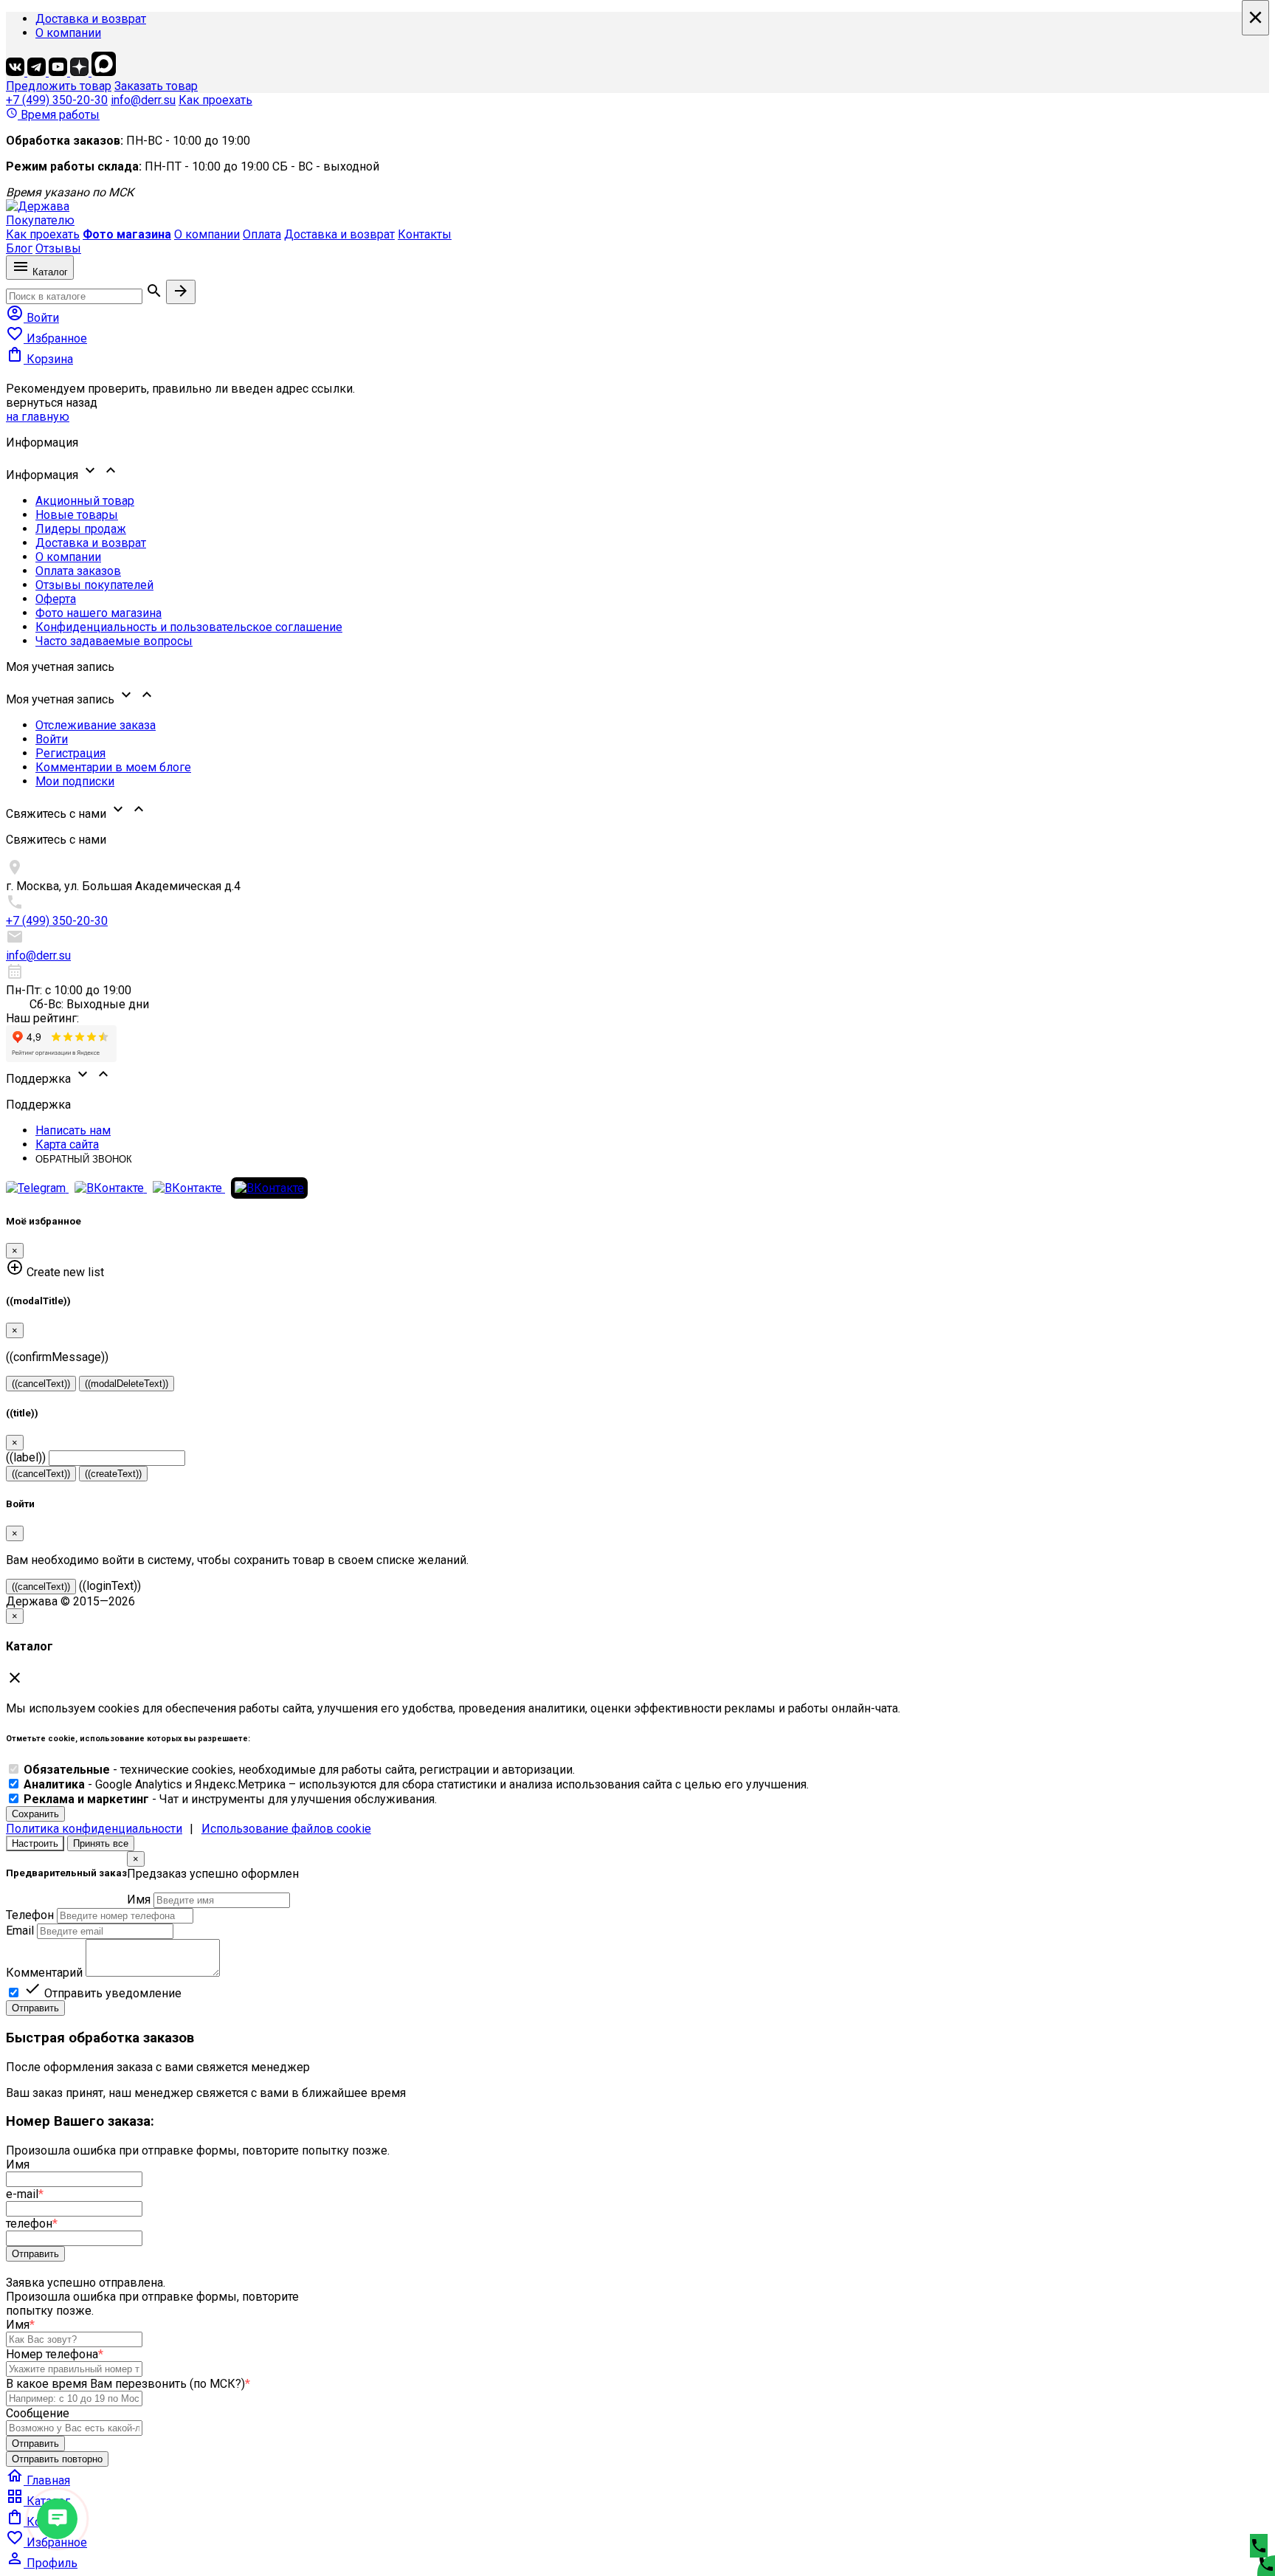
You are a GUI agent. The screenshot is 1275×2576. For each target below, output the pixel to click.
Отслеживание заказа (96, 725)
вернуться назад (52, 403)
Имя (139, 1900)
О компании (68, 33)
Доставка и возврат (91, 19)
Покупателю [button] (40, 220)
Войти (52, 739)
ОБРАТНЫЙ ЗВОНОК (84, 1159)
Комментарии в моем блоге (113, 767)
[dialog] (637, 1933)
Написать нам (73, 1130)
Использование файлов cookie (286, 1829)
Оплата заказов (78, 571)
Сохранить (35, 1814)
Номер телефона (55, 2354)
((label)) (26, 1457)
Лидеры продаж (81, 529)
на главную (38, 417)
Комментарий (44, 1973)
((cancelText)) (41, 1384)
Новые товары (77, 515)
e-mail (25, 2194)
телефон (32, 2224)
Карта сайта (67, 1144)
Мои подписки (75, 781)
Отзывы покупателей (94, 585)
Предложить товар (59, 86)
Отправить (35, 2008)
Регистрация (70, 753)
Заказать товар (156, 86)
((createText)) (113, 1474)
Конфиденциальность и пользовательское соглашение (189, 627)
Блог (19, 248)
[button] (637, 472)
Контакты (425, 234)
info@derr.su (143, 100)
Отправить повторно (57, 2459)
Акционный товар (85, 501)
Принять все (101, 1843)
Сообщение (38, 2413)
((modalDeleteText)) (127, 1384)
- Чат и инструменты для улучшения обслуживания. (230, 1799)
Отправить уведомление (103, 1993)
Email (20, 1931)
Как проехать (215, 100)
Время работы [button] (53, 115)
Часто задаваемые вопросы (114, 641)
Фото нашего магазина (99, 613)
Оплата (262, 234)
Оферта (56, 599)
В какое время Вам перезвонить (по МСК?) (128, 2384)
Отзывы (58, 248)
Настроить (35, 1843)
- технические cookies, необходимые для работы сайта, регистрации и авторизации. (299, 1770)
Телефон (30, 1915)
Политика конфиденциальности (94, 1829)
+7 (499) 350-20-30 (57, 100)
